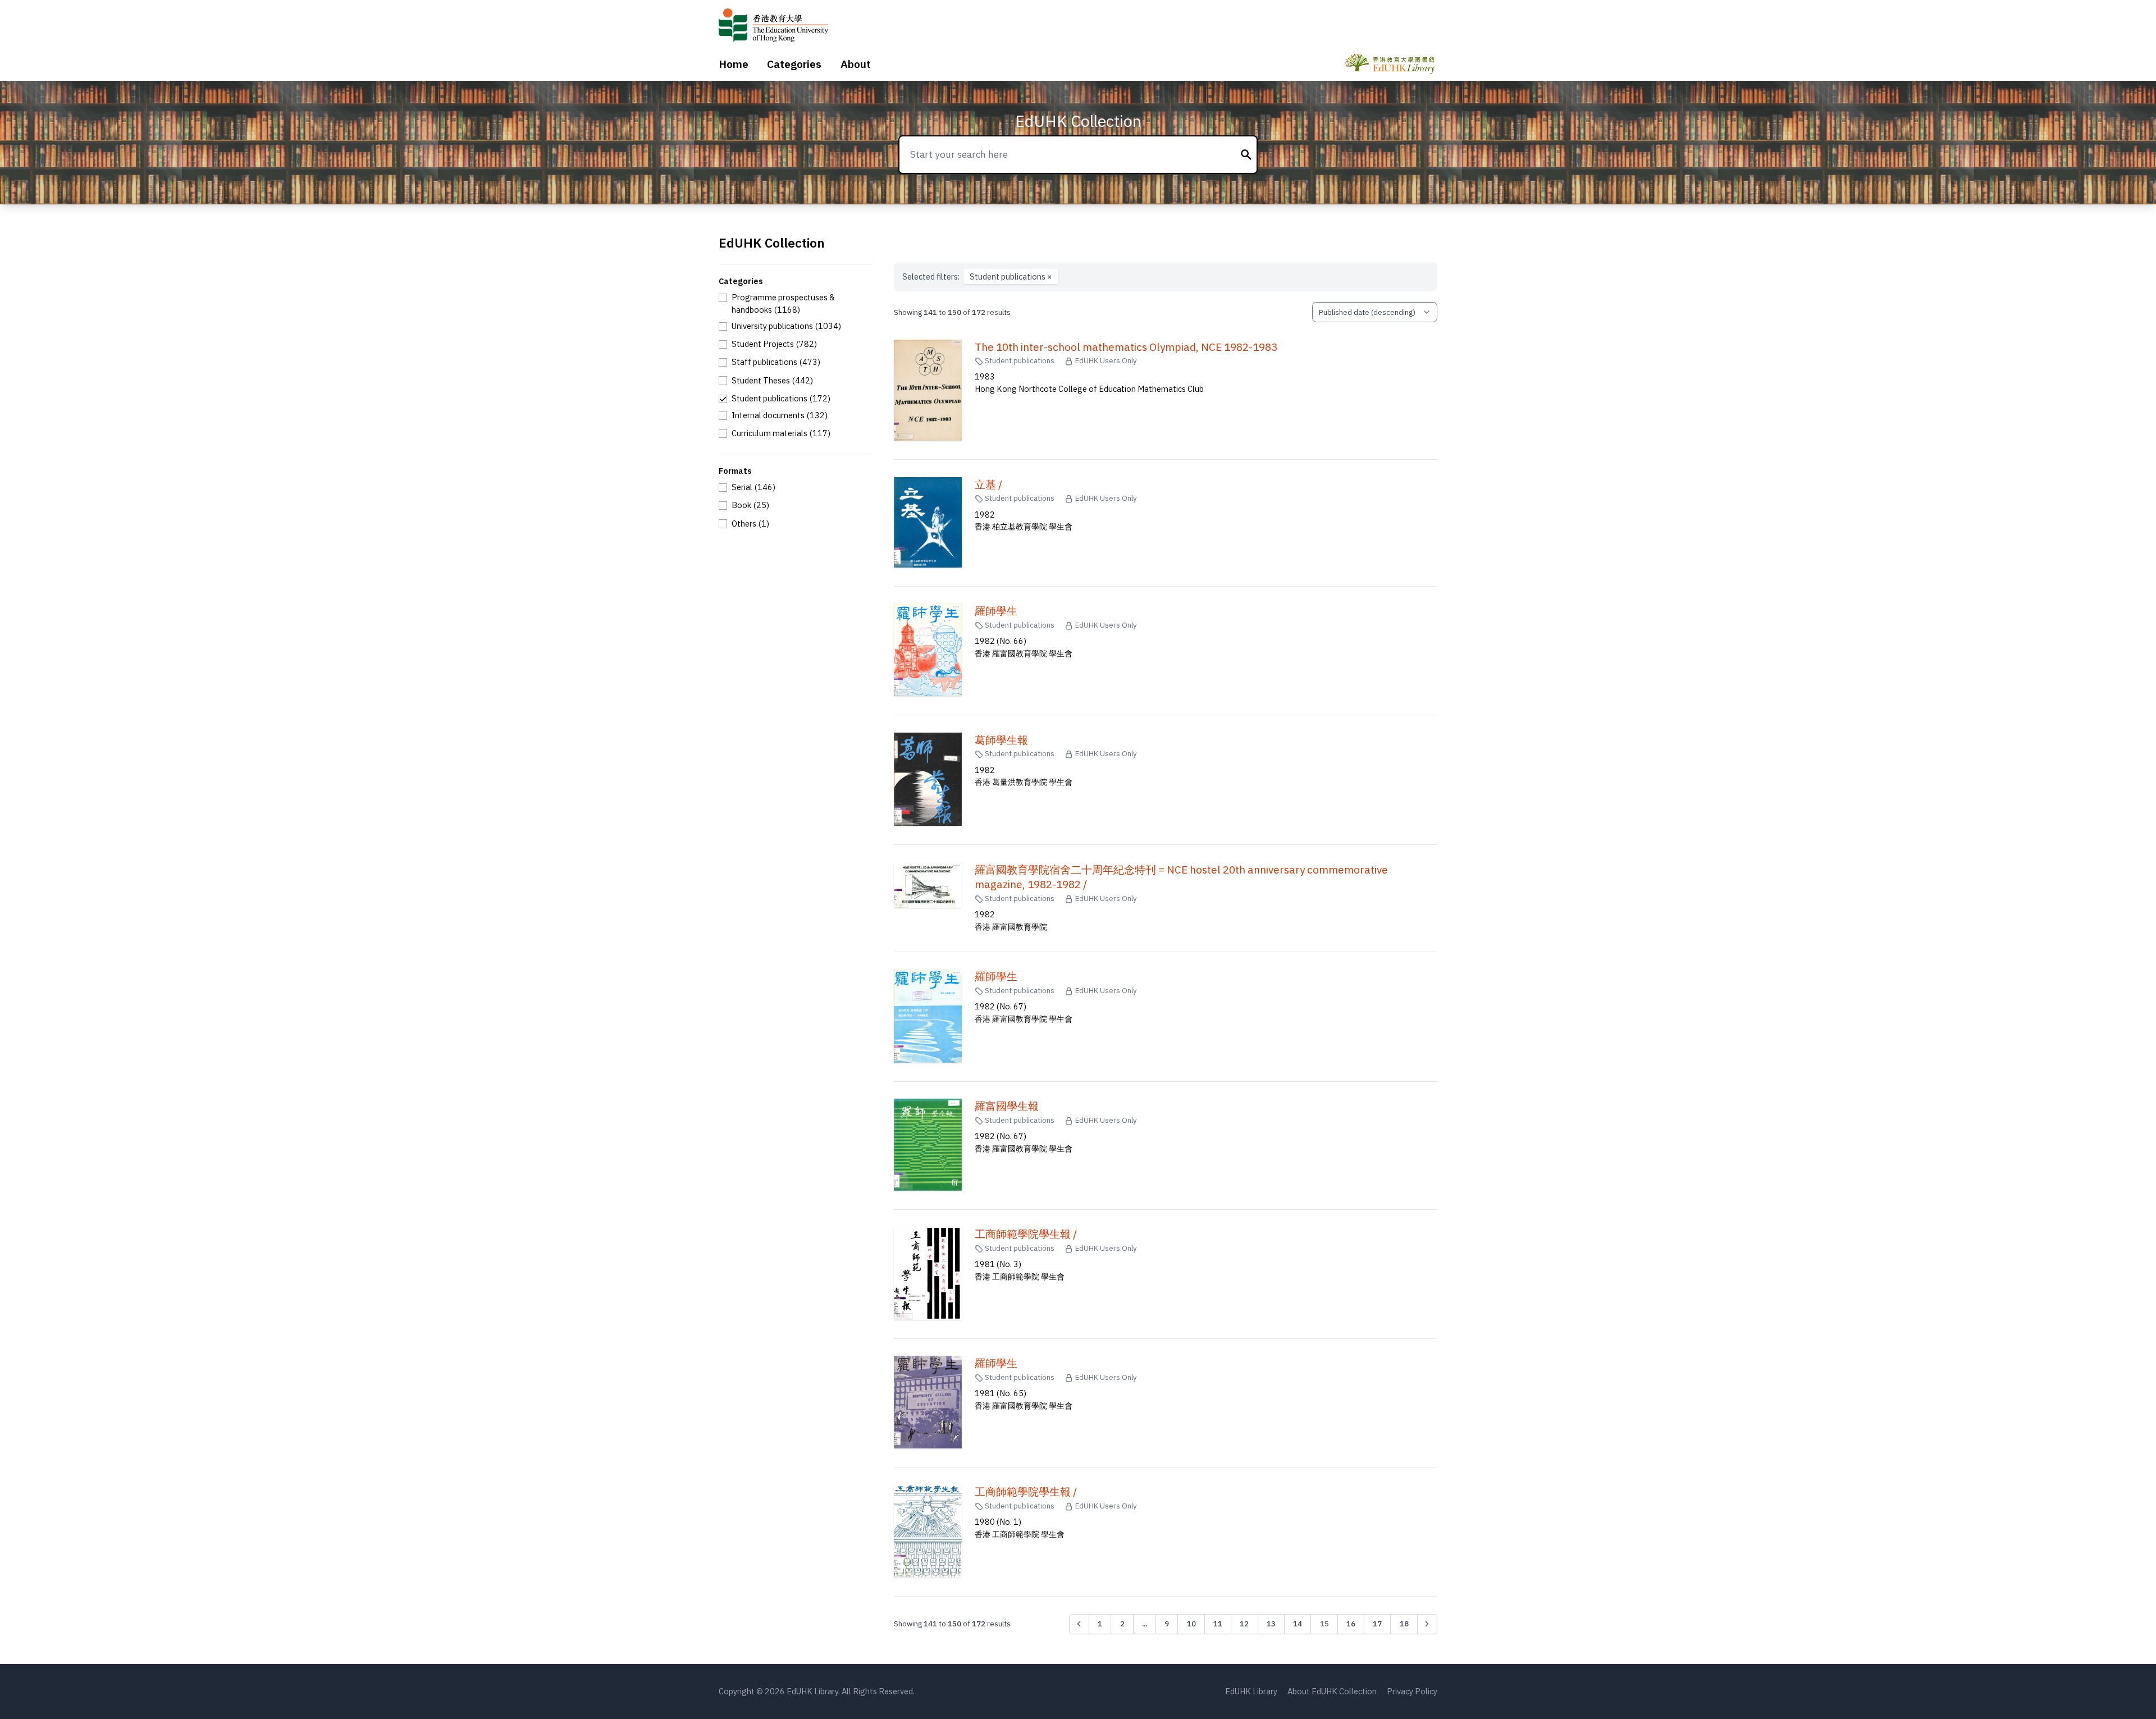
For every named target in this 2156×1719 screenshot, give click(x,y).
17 (1377, 1624)
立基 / (988, 484)
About (856, 64)
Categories (794, 64)
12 (1244, 1624)
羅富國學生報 (1007, 1106)
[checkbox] (796, 303)
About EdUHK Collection (1332, 1691)
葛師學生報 (1001, 740)
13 (1271, 1624)
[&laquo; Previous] (1079, 1624)
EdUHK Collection (1078, 121)
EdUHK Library (1251, 1691)
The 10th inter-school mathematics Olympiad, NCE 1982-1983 (1126, 347)
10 (1191, 1624)
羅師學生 (996, 611)
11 (1218, 1624)
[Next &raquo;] (1427, 1624)
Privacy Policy (1412, 1691)
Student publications (1011, 276)
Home (734, 64)
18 (1404, 1624)
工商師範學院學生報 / (1026, 1234)
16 (1351, 1624)
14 (1298, 1624)
